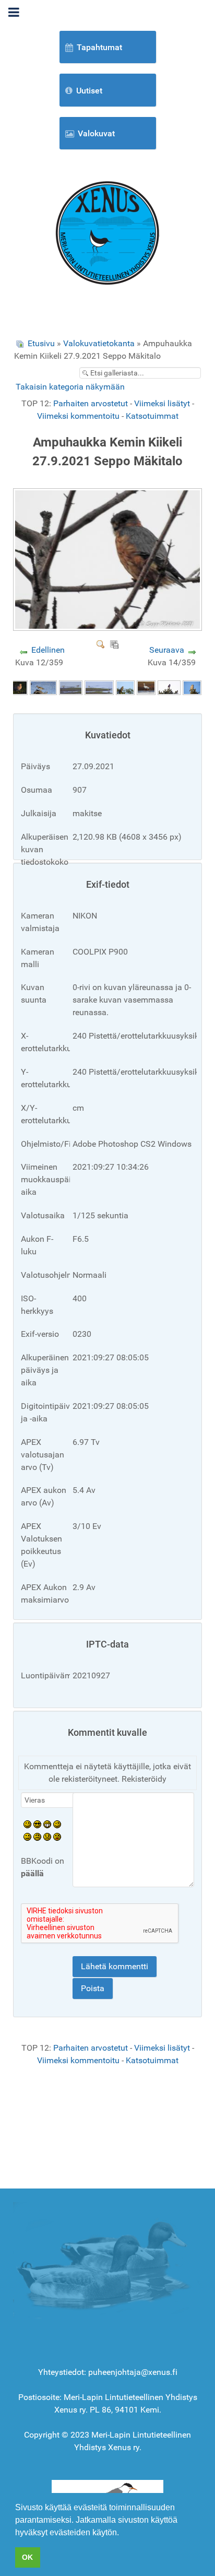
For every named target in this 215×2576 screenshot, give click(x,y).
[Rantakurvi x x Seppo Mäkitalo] (99, 687)
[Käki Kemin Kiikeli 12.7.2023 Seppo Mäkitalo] (125, 687)
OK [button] (27, 2557)
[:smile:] (27, 1823)
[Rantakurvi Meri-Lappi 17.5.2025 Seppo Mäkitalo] (43, 687)
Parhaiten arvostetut (91, 403)
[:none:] (27, 1836)
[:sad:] (47, 1836)
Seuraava (167, 650)
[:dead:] (57, 1836)
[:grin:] (47, 1823)
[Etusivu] (107, 232)
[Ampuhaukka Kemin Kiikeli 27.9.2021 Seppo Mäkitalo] (109, 627)
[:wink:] (57, 1823)
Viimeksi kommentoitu (78, 416)
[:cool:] (37, 1823)
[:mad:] (37, 1836)
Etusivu (41, 343)
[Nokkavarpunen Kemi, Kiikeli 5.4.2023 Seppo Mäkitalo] (169, 687)
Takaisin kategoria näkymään (70, 387)
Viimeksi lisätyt (162, 403)
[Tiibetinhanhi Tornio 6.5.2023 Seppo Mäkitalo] (146, 687)
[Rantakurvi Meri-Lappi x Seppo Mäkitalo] (71, 687)
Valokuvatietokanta (99, 343)
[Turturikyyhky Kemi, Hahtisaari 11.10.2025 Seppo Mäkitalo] (18, 687)
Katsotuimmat (152, 416)
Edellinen (48, 650)
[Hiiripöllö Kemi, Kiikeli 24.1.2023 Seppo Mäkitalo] (192, 687)
